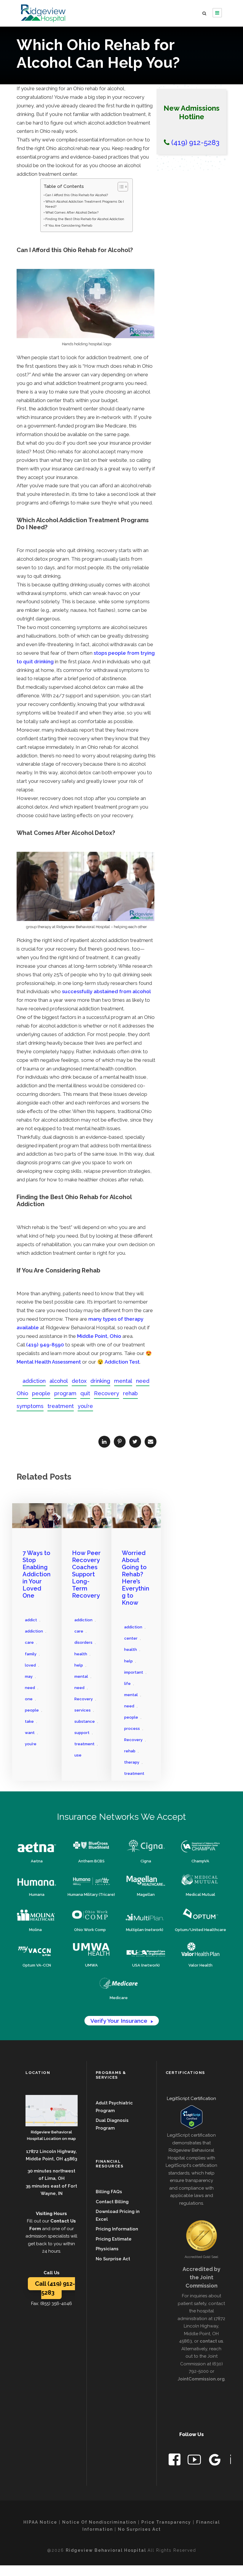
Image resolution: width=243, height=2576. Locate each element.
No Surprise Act (113, 2259)
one (29, 1699)
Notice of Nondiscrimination (99, 2522)
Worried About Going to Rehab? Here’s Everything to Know (136, 1578)
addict (31, 1620)
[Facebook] (175, 2461)
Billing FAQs (109, 2192)
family (31, 1654)
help (79, 1665)
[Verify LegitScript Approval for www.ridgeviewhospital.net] (192, 2117)
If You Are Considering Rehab (69, 226)
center (131, 1638)
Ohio (22, 1393)
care (29, 1642)
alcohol (59, 1381)
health (81, 1654)
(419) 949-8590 (45, 1345)
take (29, 1721)
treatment (61, 1406)
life (127, 1684)
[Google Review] (215, 2461)
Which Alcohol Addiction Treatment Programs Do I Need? (85, 204)
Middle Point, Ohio (99, 1336)
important (134, 1672)
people (41, 1393)
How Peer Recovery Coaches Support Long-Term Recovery (86, 1574)
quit (85, 1393)
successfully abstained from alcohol (106, 991)
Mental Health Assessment (49, 1362)
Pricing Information (117, 2229)
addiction (34, 1381)
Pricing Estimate (114, 2239)
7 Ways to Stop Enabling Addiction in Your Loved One (37, 1574)
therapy (132, 1762)
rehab (130, 1393)
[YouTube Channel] (195, 2461)
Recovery (107, 1393)
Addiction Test (122, 1362)
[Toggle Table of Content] (120, 187)
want (30, 1733)
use (78, 1755)
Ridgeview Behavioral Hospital (107, 2550)
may (29, 1676)
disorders (83, 1642)
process (132, 1729)
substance (85, 1721)
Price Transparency (166, 2522)
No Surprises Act (139, 2529)
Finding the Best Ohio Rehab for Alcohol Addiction (85, 219)
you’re (85, 1406)
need (143, 1381)
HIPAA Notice (40, 2522)
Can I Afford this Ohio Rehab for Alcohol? (77, 195)
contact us (211, 2341)
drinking (100, 1381)
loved (30, 1665)
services (83, 1710)
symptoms (30, 1406)
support (82, 1733)
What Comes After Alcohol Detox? (72, 213)
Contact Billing (112, 2202)
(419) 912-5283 (194, 142)
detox (79, 1381)
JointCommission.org (201, 2379)
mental (123, 1381)
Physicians (107, 2249)
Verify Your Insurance (122, 2021)
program (65, 1393)
